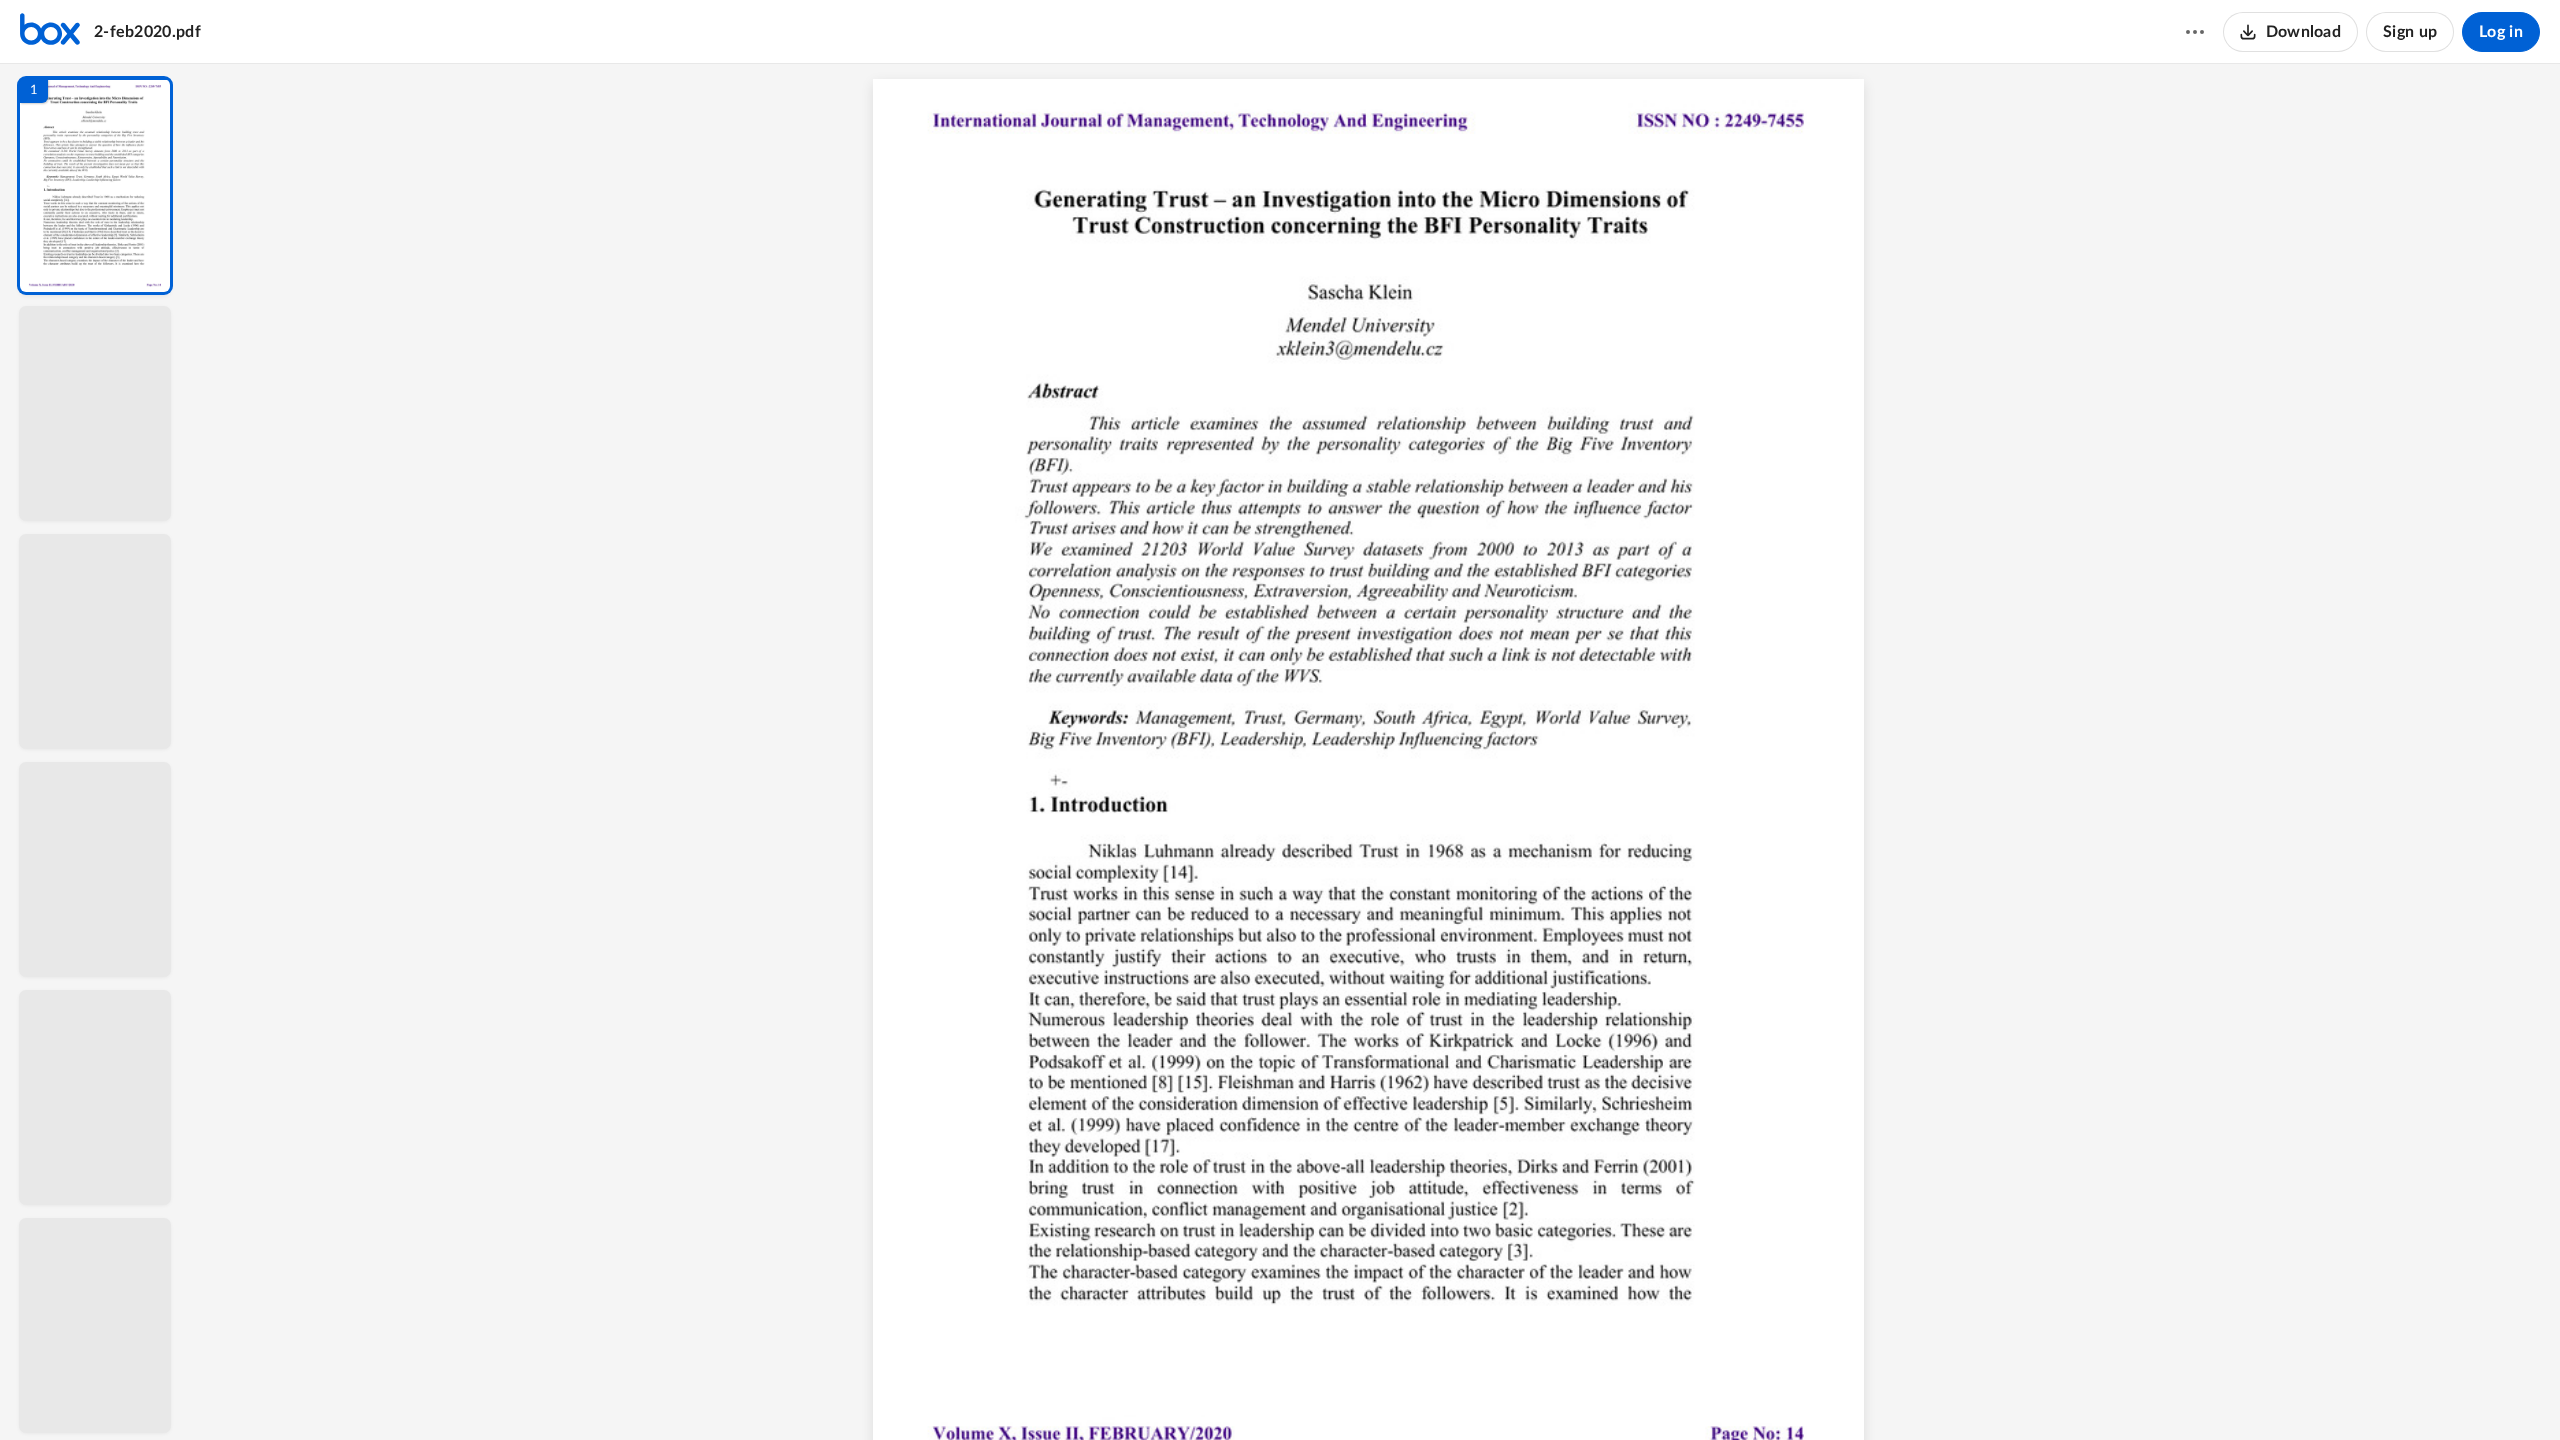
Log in (2501, 32)
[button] (95, 185)
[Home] (50, 32)
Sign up (2410, 32)
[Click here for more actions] (2195, 32)
